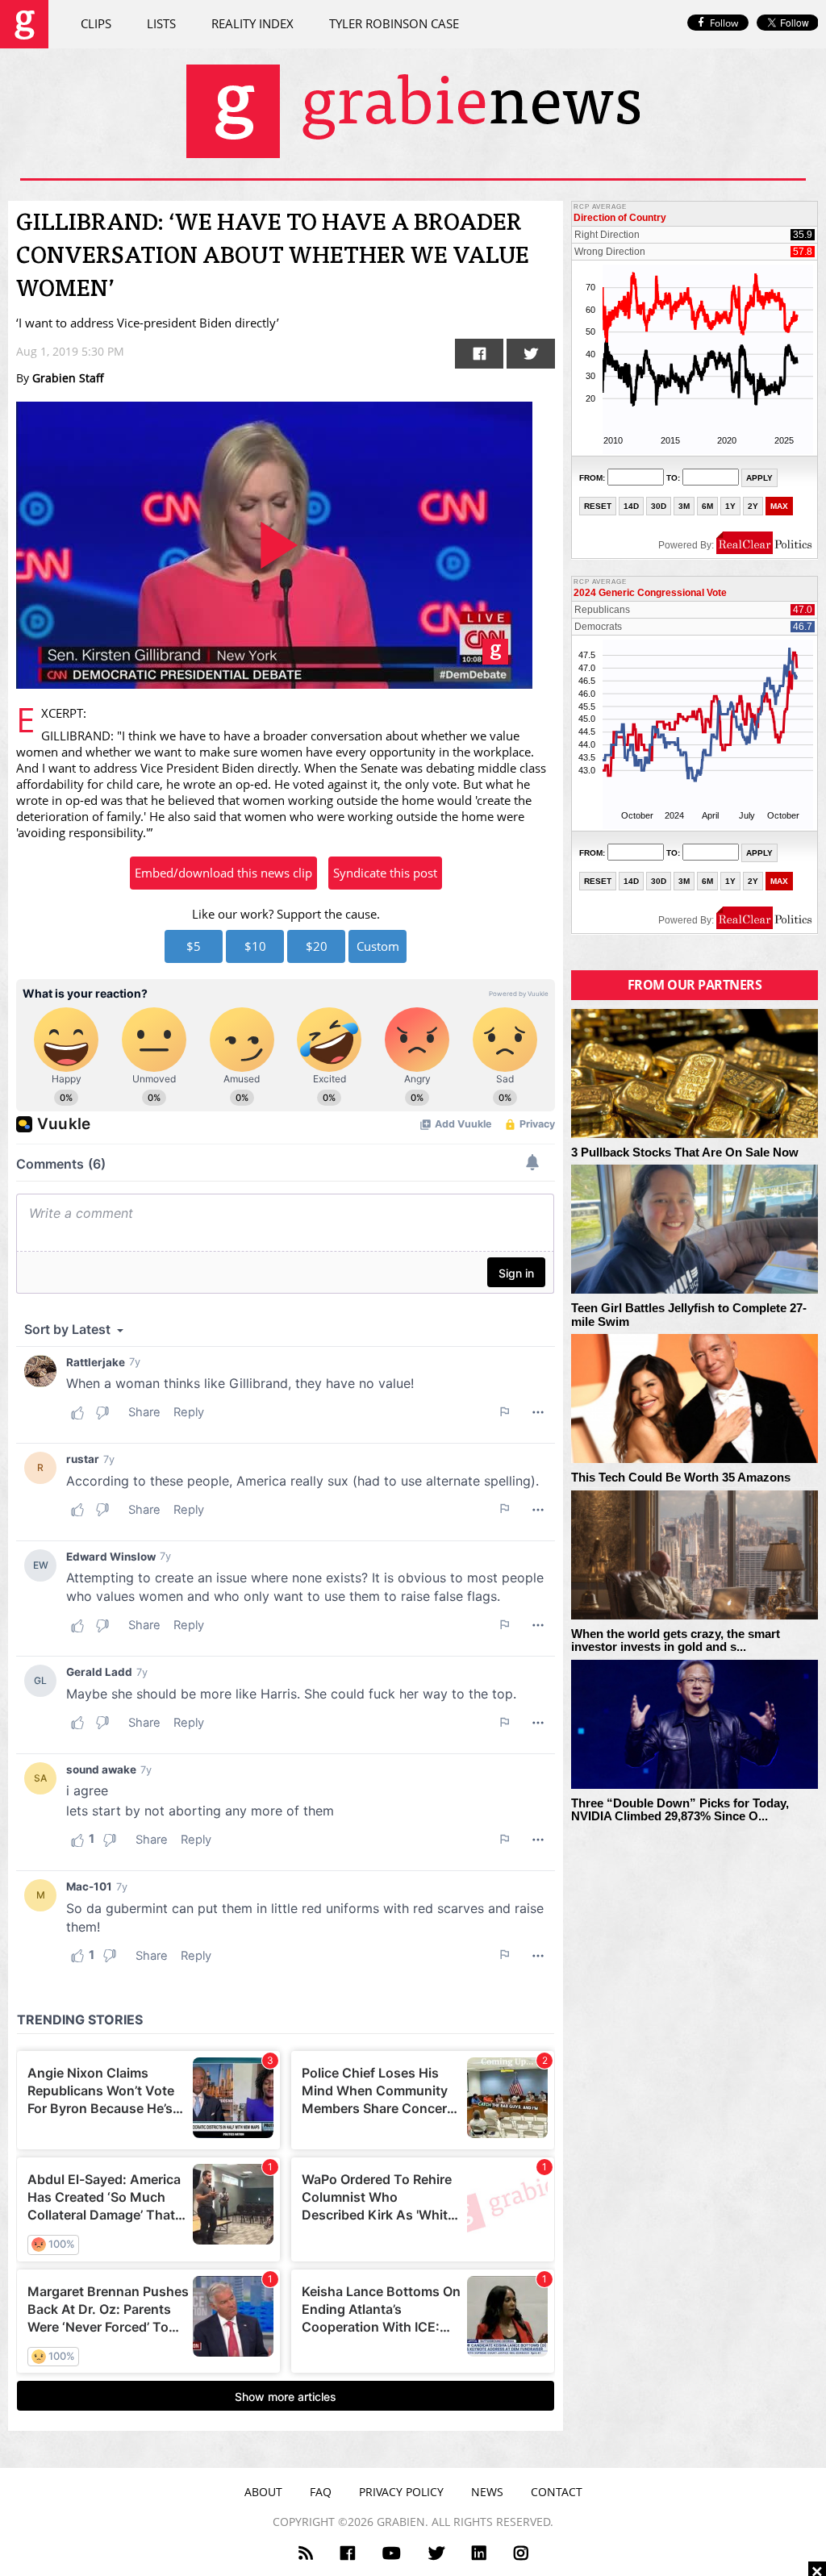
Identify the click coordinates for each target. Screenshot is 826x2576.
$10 (255, 946)
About (263, 2492)
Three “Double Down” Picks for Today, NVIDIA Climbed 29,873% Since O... (680, 1810)
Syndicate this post (385, 873)
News (487, 2492)
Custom (378, 946)
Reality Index (252, 23)
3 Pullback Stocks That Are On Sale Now (685, 1153)
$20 (317, 946)
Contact (557, 2492)
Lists (161, 23)
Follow (724, 23)
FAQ (321, 2492)
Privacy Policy (401, 2492)
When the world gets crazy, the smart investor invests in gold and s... (676, 1641)
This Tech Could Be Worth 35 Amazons (681, 1478)
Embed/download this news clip (223, 873)
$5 (194, 946)
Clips (96, 23)
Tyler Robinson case (394, 23)
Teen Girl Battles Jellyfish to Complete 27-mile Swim (689, 1315)
